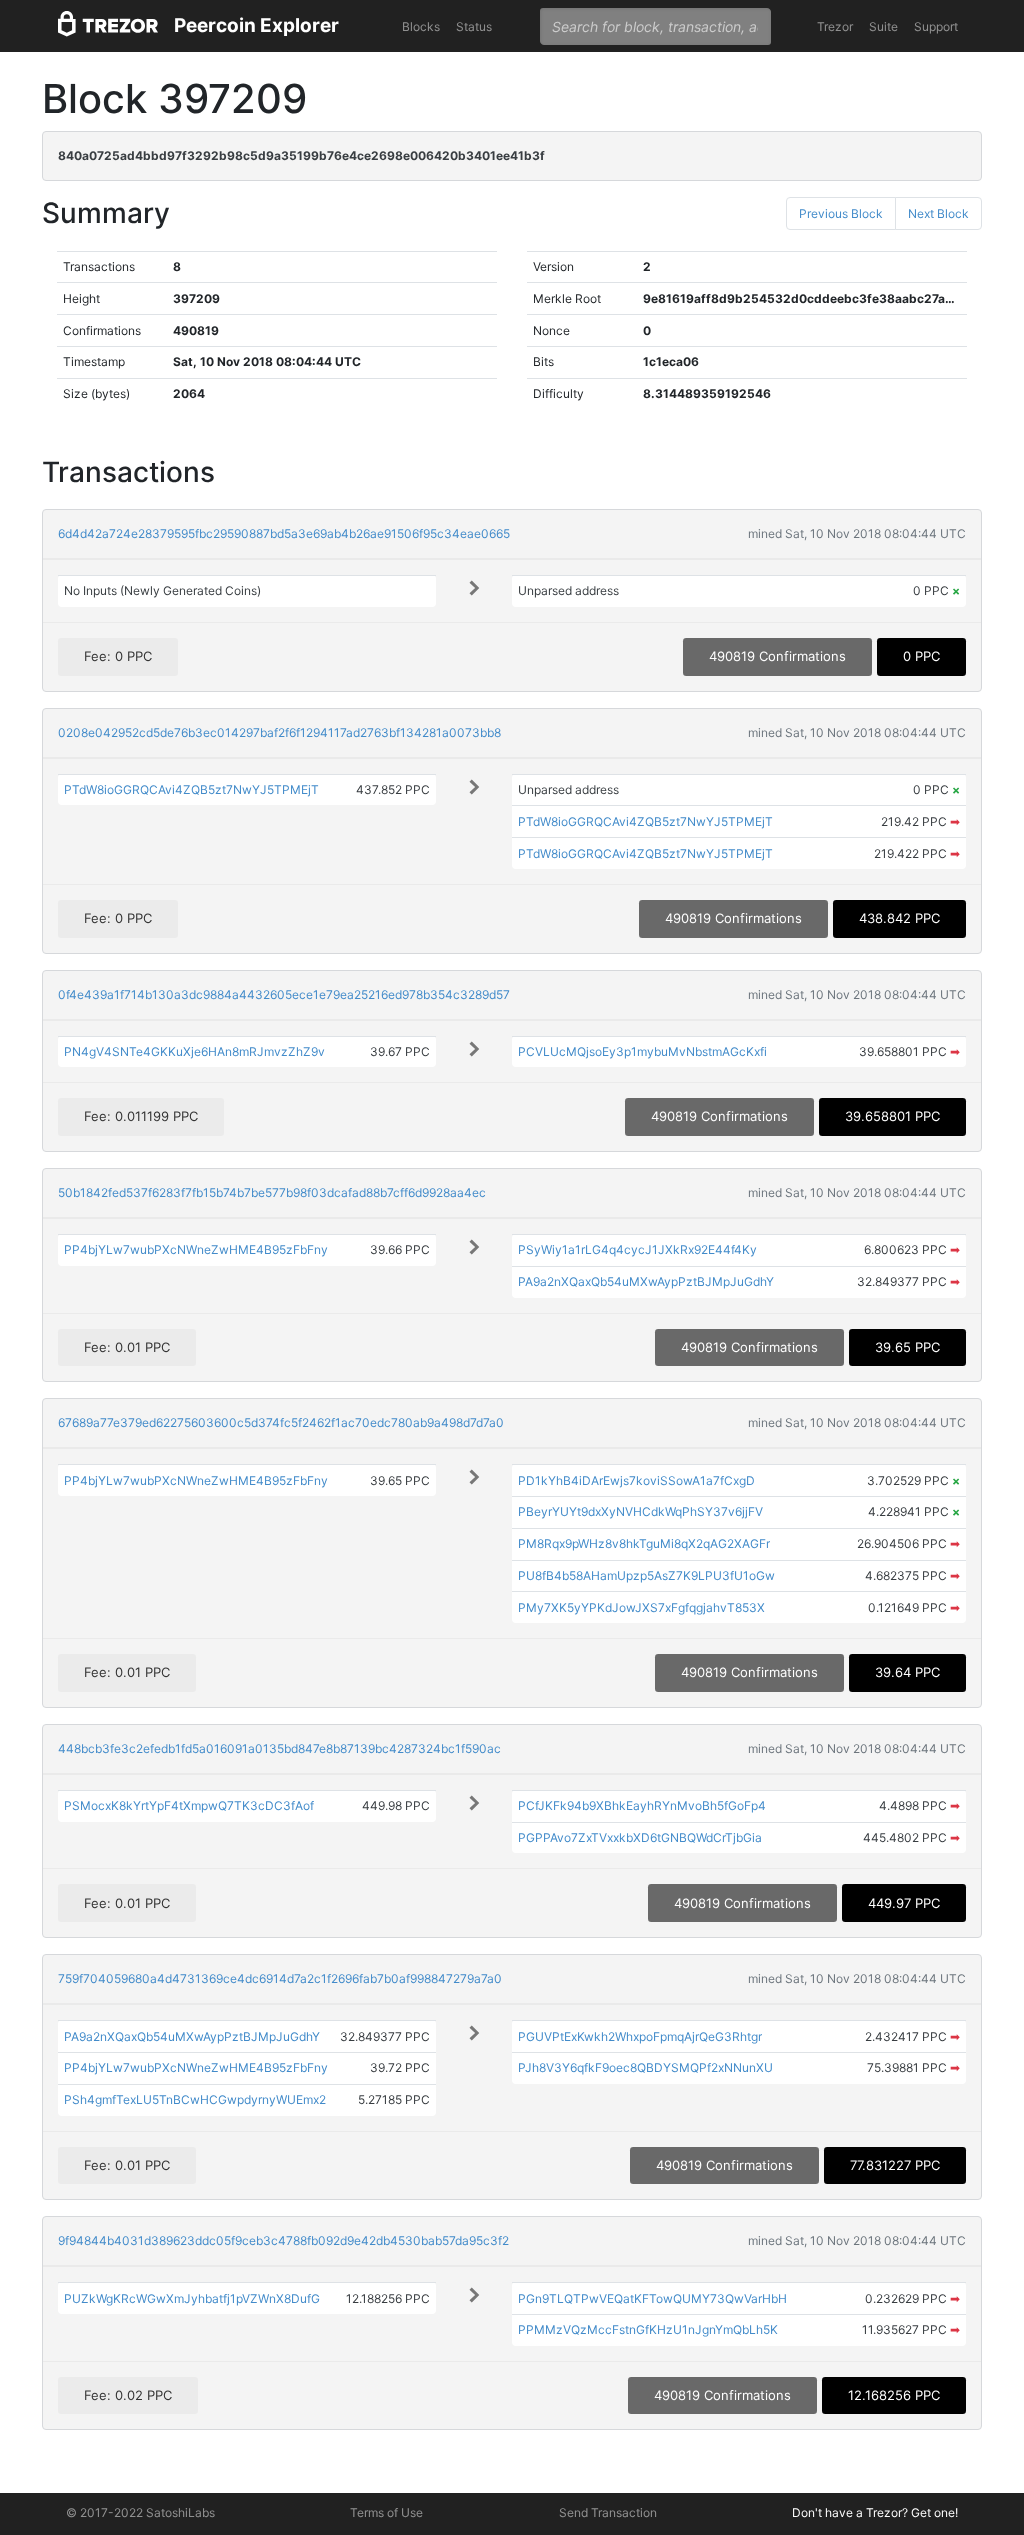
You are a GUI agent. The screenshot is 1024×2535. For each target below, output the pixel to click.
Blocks (421, 26)
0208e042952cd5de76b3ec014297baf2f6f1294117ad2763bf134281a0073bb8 (279, 732)
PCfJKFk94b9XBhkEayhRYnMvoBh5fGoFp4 (642, 1805)
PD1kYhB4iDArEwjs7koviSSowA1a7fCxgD (636, 1480)
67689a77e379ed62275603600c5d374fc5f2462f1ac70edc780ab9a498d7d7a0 (281, 1422)
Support (936, 26)
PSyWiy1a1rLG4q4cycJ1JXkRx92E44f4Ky (637, 1249)
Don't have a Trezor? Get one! (875, 2512)
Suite (883, 26)
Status (474, 26)
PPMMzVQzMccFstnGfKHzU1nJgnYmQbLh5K (648, 2329)
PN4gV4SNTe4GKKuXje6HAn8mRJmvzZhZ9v (194, 1051)
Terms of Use (386, 2512)
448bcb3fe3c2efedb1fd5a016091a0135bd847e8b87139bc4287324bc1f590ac (279, 1748)
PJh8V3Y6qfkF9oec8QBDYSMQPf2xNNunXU (645, 2067)
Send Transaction (608, 2512)
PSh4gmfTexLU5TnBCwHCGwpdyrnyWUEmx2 (195, 2099)
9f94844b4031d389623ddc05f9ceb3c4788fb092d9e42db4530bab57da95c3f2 (283, 2240)
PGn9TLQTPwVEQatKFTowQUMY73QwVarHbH (652, 2298)
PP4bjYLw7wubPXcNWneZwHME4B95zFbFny (196, 1249)
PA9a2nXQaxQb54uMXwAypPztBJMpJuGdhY (646, 1281)
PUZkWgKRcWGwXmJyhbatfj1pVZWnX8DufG (192, 2298)
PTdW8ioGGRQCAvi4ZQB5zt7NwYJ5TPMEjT (191, 789)
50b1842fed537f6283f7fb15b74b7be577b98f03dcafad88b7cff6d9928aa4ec (272, 1192)
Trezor (835, 26)
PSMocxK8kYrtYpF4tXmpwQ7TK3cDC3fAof (189, 1805)
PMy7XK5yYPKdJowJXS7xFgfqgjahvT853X (641, 1607)
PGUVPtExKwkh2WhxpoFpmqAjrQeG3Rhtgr (640, 2036)
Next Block (938, 213)
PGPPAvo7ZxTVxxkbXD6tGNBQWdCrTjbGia (640, 1837)
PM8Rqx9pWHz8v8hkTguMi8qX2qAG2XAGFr (644, 1543)
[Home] (108, 26)
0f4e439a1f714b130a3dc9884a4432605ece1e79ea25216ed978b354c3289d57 (284, 994)
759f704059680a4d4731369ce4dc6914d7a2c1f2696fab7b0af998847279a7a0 (280, 1978)
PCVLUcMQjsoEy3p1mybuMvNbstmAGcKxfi (642, 1051)
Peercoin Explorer (256, 25)
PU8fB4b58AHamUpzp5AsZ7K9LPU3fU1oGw (646, 1575)
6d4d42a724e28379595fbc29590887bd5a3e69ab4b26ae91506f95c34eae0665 (284, 533)
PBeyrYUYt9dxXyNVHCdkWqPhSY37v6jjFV (640, 1511)
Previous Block (841, 213)
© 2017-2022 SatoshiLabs (140, 2512)
